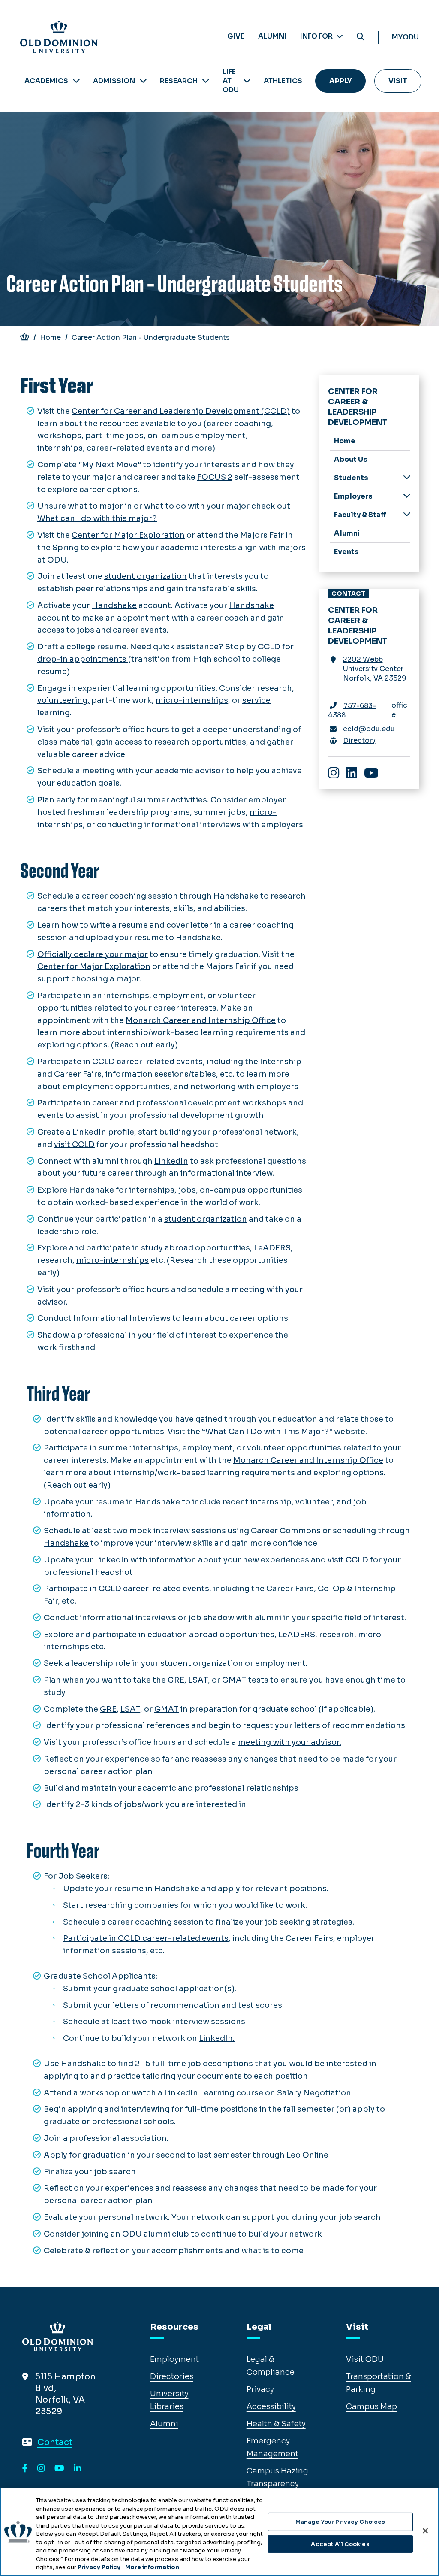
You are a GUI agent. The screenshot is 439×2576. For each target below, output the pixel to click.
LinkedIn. (217, 2038)
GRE (176, 1680)
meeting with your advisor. (290, 1742)
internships (60, 448)
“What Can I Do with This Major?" (267, 1432)
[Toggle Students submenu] (407, 477)
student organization (146, 576)
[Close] (425, 2531)
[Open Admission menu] (143, 81)
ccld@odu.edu (369, 729)
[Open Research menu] (206, 81)
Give (236, 36)
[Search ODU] (361, 37)
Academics (46, 81)
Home (50, 338)
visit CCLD (74, 1144)
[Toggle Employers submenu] (407, 496)
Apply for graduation (85, 2155)
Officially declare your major (93, 954)
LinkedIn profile (103, 1132)
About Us (351, 459)
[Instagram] (41, 2469)
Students (351, 478)
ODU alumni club (156, 2234)
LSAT (198, 1680)
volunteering (62, 700)
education (168, 1635)
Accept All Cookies (340, 2544)
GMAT (234, 1680)
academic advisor (189, 771)
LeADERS (272, 1248)
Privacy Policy (99, 2567)
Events (346, 552)
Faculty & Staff (360, 515)
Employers (353, 496)
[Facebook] (25, 2469)
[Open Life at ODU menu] (247, 81)
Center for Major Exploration (128, 535)
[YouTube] (59, 2469)
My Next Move (110, 465)
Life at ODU (231, 81)
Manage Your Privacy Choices (340, 2522)
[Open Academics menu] (76, 81)
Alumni (272, 36)
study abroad (167, 1248)
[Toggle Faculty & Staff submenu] (407, 514)
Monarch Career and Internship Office (201, 1020)
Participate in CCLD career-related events (120, 1062)
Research (179, 81)
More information (152, 2567)
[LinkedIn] (78, 2469)
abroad (203, 1635)
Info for (317, 36)
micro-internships (192, 700)
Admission (114, 81)
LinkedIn (171, 1161)
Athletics (283, 81)
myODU (405, 37)
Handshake (114, 605)
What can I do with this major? (97, 518)
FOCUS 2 (215, 477)
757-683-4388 (352, 710)
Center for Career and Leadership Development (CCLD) (181, 411)
